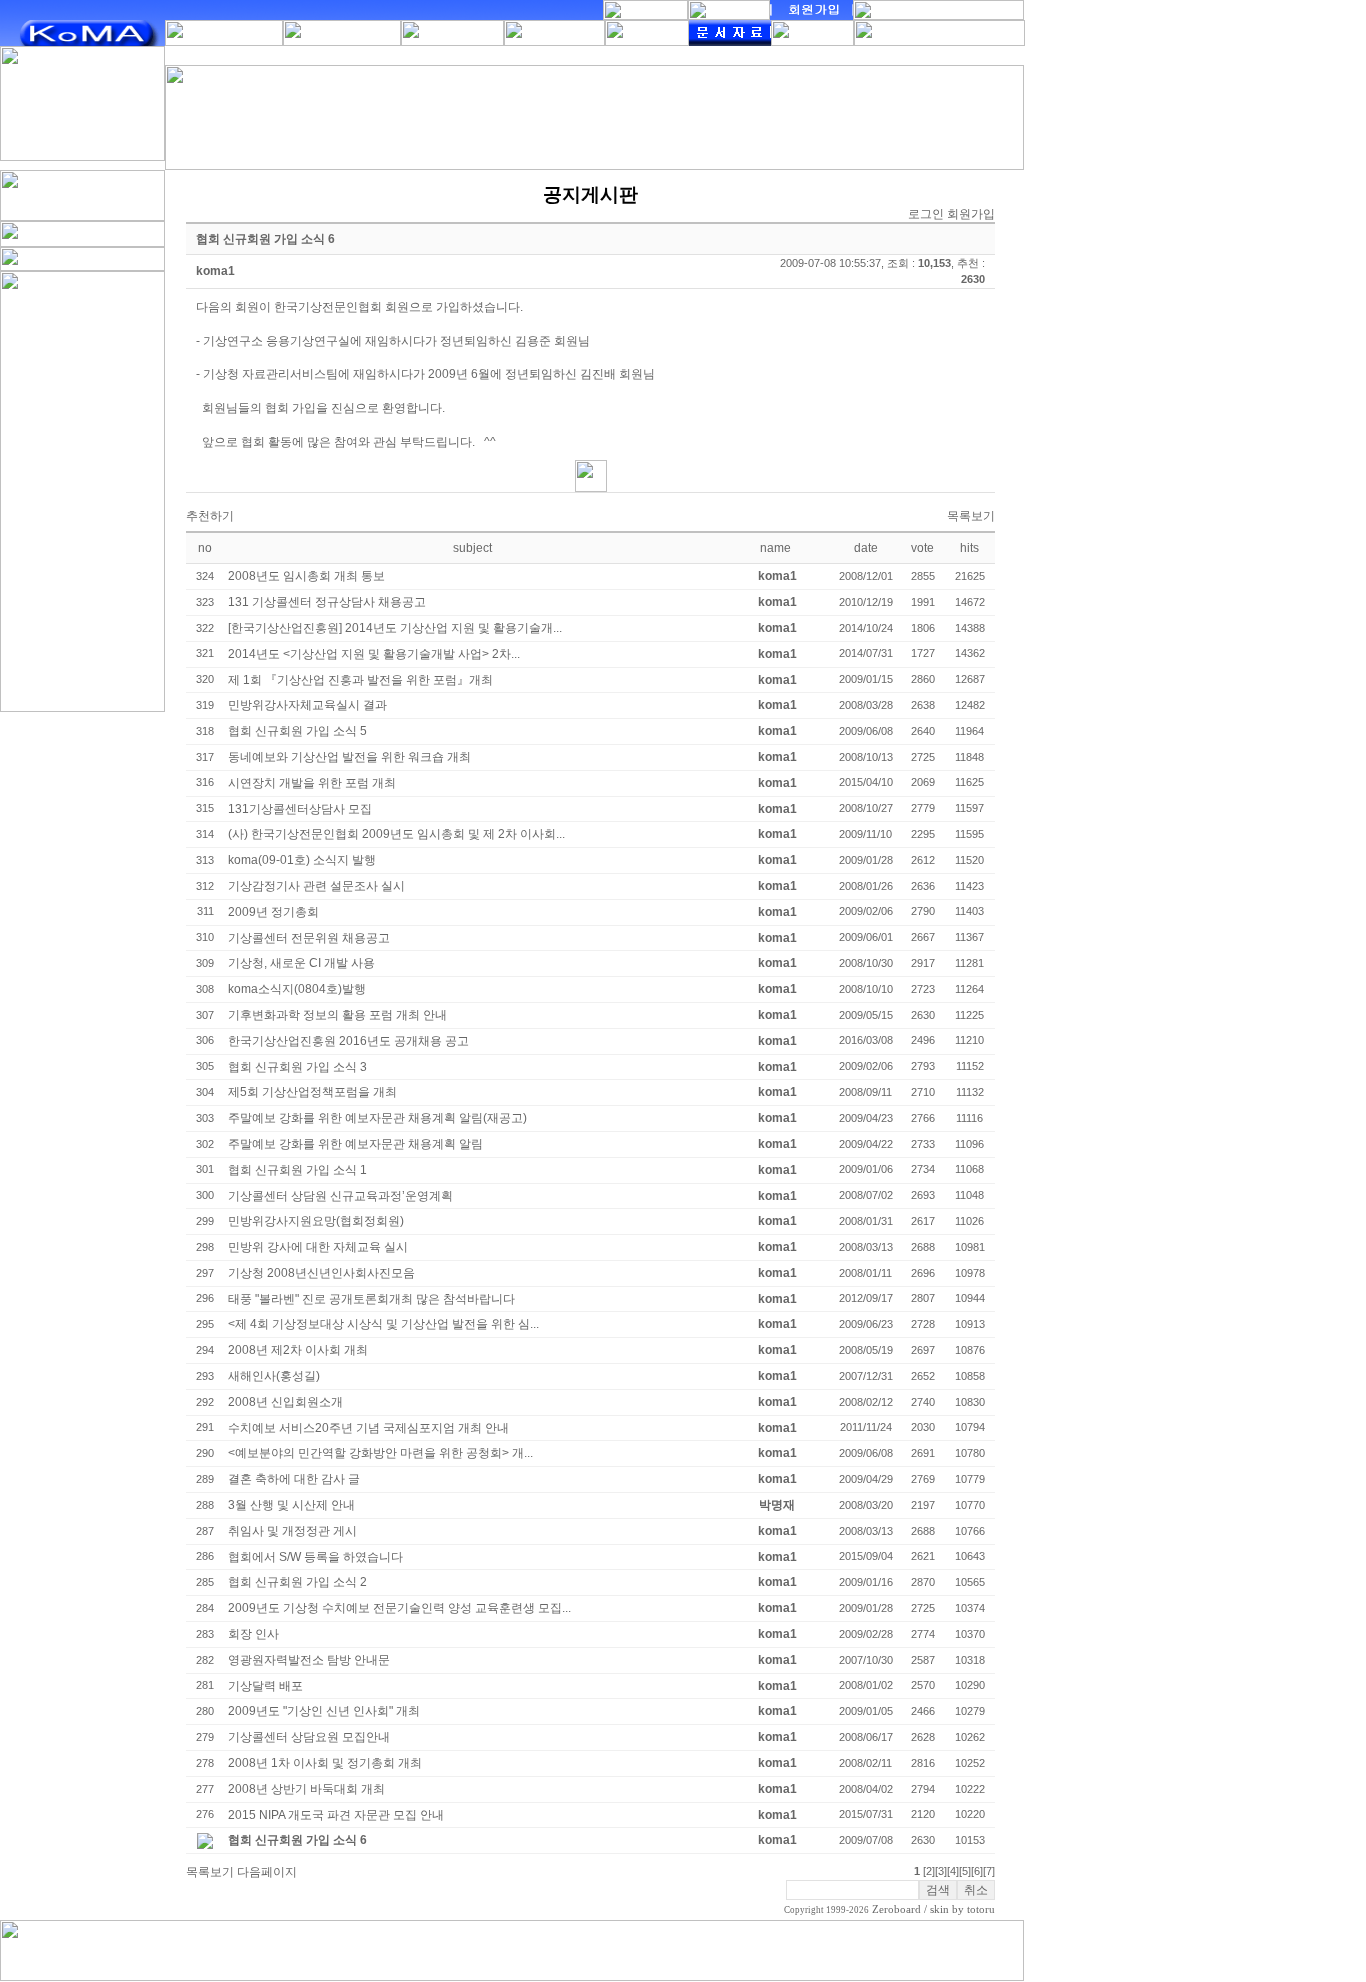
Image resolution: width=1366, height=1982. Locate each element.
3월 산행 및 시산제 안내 (291, 1505)
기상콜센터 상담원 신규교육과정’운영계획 (340, 1196)
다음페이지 (267, 1872)
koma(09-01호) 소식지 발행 (302, 860)
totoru (981, 1909)
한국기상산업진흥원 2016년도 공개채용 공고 (348, 1041)
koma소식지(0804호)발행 (297, 989)
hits (969, 548)
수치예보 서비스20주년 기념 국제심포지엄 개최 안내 (368, 1428)
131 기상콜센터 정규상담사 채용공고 (327, 602)
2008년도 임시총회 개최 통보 (306, 576)
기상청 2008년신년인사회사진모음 (321, 1273)
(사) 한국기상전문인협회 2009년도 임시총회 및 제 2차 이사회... (396, 834)
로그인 (926, 214)
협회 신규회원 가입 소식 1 (297, 1170)
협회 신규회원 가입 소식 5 (297, 731)
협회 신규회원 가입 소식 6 (297, 1840)
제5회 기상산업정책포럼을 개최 (312, 1092)
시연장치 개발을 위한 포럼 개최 (312, 783)
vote (922, 548)
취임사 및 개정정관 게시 (292, 1531)
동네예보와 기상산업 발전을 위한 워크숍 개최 (349, 757)
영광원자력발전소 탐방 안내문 (309, 1660)
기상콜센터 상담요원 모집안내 (309, 1737)
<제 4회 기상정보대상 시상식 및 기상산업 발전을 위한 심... (383, 1324)
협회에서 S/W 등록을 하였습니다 (315, 1557)
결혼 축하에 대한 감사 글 (294, 1479)
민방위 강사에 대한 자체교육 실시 (318, 1247)
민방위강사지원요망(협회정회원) (316, 1221)
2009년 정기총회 (273, 912)
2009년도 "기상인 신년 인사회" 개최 (324, 1711)
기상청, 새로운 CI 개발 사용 (301, 963)
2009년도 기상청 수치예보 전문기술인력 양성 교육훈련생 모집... (399, 1608)
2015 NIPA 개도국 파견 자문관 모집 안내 (336, 1815)
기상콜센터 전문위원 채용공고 (309, 938)
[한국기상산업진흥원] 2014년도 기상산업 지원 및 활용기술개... (395, 628)
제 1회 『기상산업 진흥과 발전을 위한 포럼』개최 (360, 680)
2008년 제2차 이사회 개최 (298, 1350)
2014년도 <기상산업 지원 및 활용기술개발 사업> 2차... (374, 654)
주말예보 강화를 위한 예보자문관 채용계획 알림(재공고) (377, 1118)
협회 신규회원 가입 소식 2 (297, 1582)
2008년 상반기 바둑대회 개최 (306, 1789)
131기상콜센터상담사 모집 (300, 809)
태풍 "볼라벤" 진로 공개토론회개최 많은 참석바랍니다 (371, 1299)
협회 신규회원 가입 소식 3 (297, 1067)
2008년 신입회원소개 (285, 1402)
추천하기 (210, 516)
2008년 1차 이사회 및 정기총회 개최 (325, 1763)
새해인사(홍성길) (274, 1376)
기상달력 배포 (265, 1686)
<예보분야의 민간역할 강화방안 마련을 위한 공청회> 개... (380, 1453)
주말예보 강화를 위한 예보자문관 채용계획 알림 (355, 1144)
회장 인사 (253, 1634)
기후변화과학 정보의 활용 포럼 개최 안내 (337, 1015)
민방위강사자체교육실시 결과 (307, 705)
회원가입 (971, 214)
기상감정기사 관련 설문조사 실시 (316, 886)
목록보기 (971, 516)
